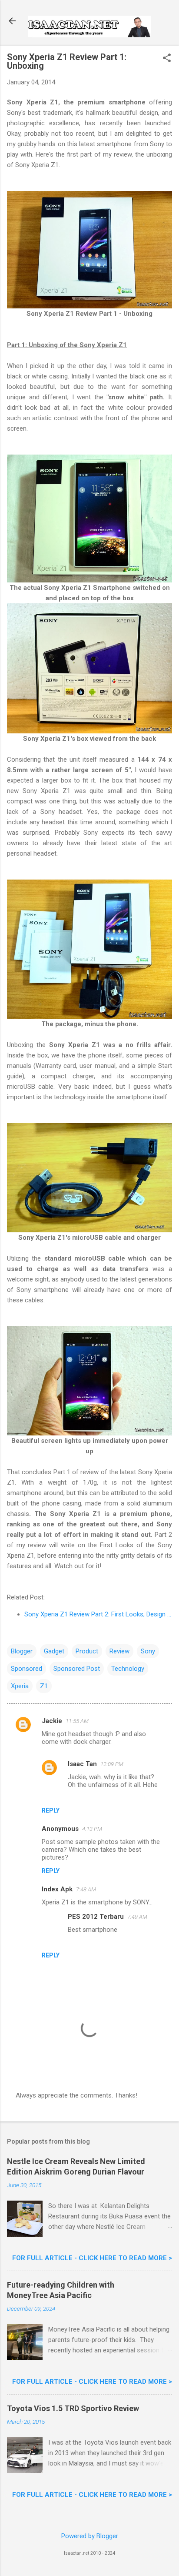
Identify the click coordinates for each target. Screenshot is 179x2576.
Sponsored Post (77, 1669)
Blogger (22, 1651)
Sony (148, 1651)
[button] (167, 59)
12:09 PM (112, 1764)
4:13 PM (92, 1829)
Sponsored (27, 1669)
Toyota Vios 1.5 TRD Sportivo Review (73, 2408)
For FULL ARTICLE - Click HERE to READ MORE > (92, 2258)
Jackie (52, 1721)
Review (119, 1651)
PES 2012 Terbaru (96, 1917)
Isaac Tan (82, 1764)
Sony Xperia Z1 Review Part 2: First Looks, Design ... (98, 1614)
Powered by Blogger (90, 2536)
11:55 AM (77, 1721)
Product (87, 1651)
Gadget (54, 1651)
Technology (128, 1669)
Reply (51, 1810)
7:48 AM (86, 1889)
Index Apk (57, 1889)
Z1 (44, 1686)
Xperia (20, 1686)
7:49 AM (137, 1917)
